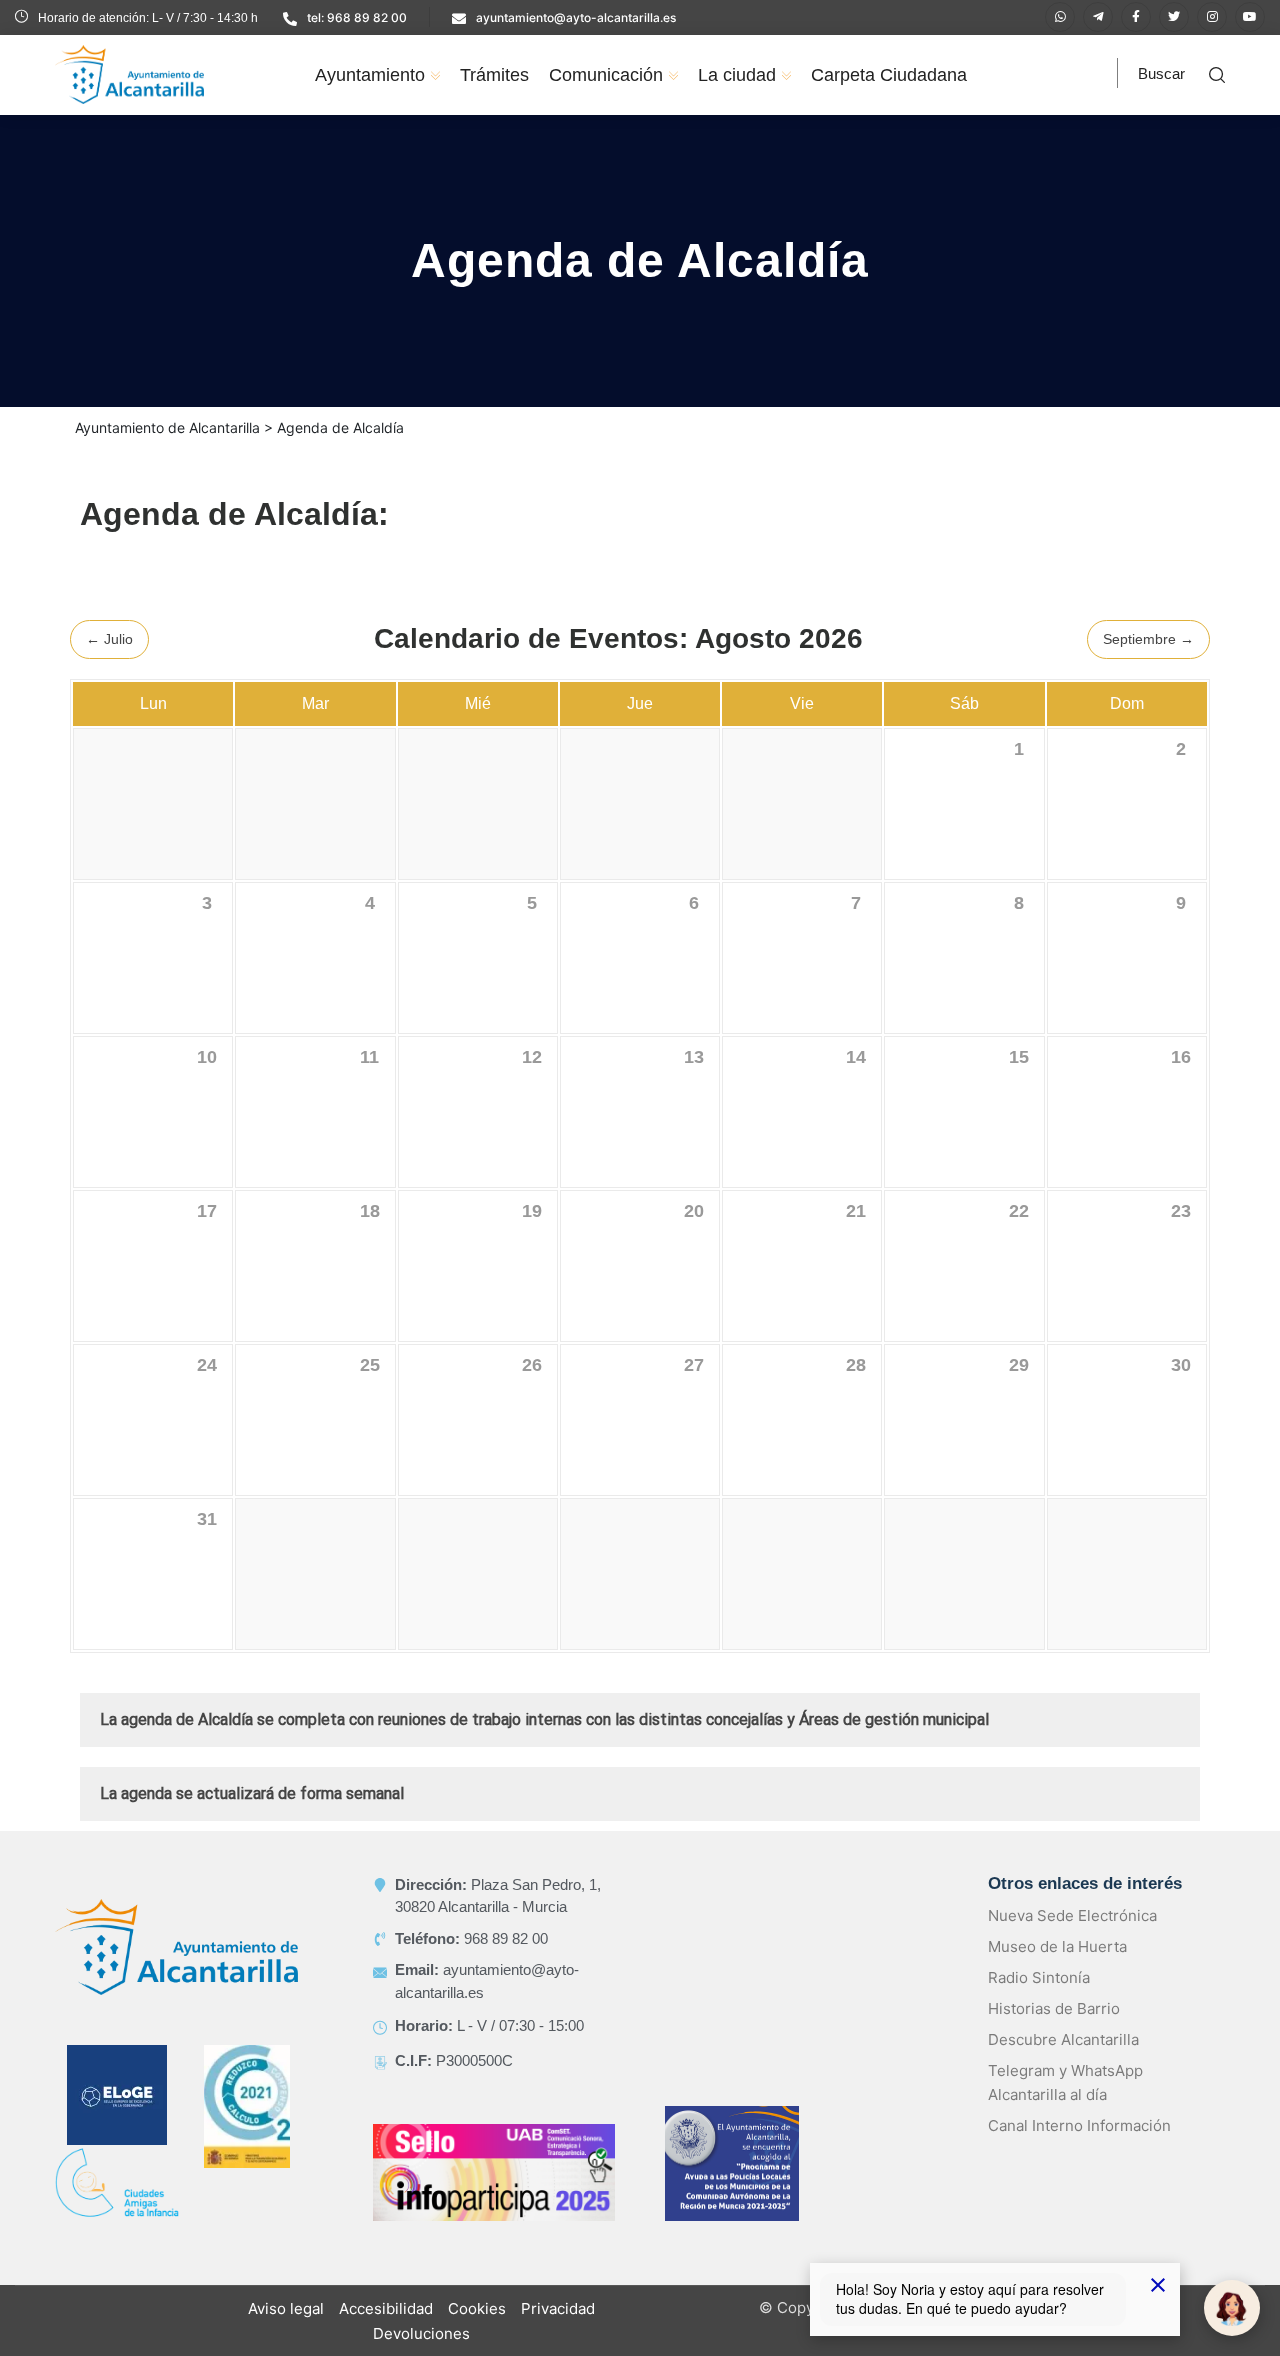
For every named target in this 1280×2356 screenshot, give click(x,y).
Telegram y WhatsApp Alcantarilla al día (1065, 2106)
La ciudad (737, 75)
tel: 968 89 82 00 (357, 17)
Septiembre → (1148, 663)
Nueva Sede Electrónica (1072, 1939)
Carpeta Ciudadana (889, 75)
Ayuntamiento (370, 75)
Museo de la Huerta (1057, 1970)
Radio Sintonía (1039, 2001)
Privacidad (558, 2332)
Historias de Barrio (1054, 2032)
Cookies (477, 2332)
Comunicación (606, 75)
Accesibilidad (386, 2332)
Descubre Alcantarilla (1063, 2063)
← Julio (109, 663)
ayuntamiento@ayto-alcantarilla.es (576, 17)
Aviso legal (286, 2332)
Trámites (494, 75)
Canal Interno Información (1079, 2149)
